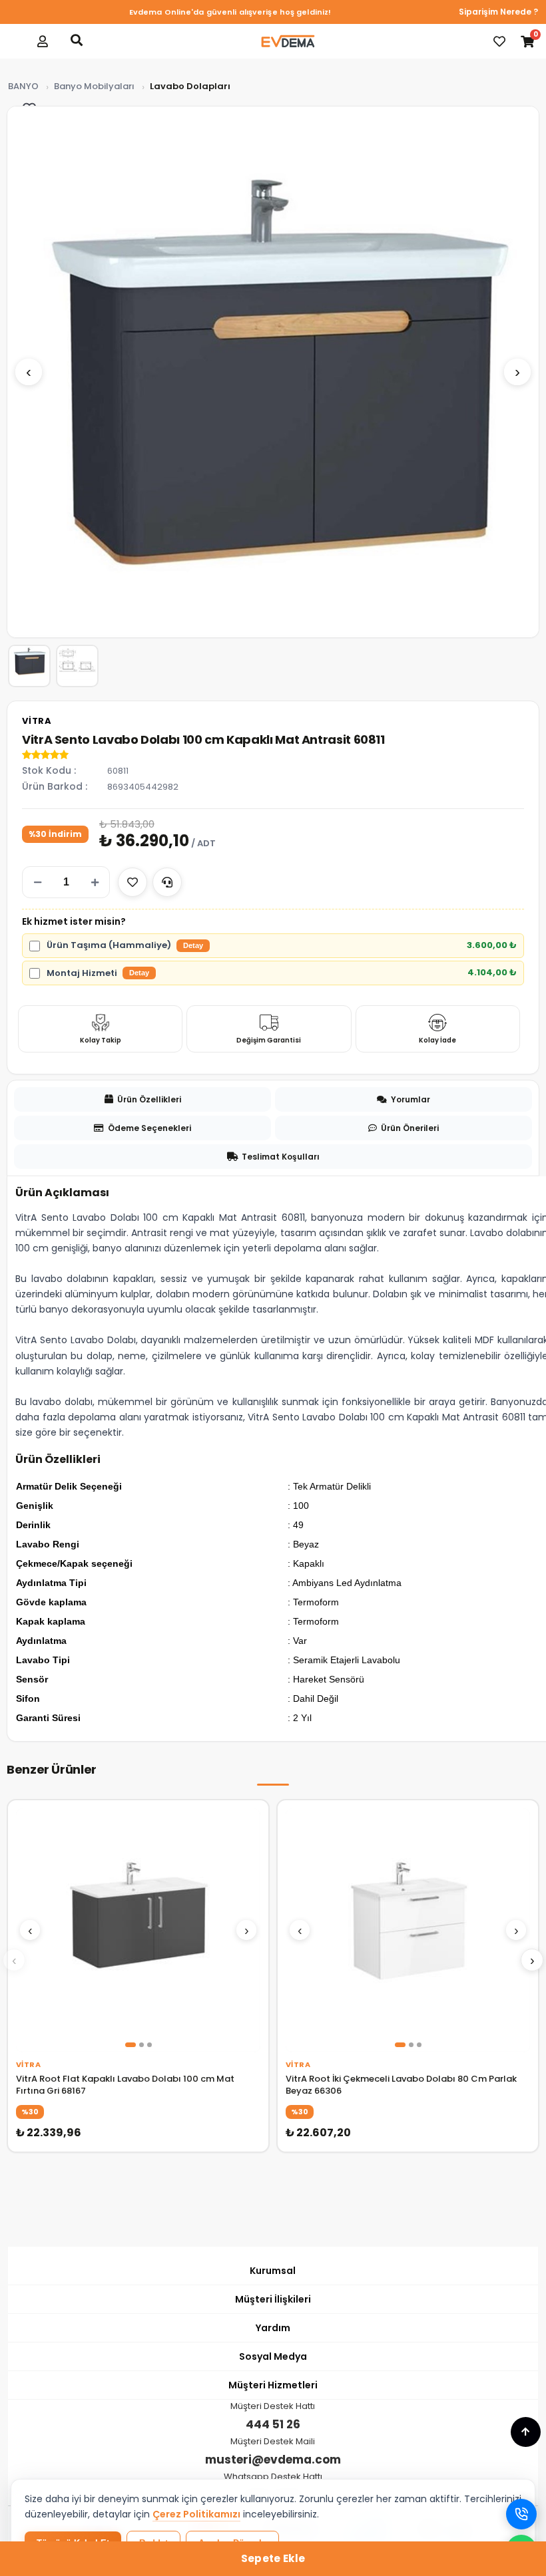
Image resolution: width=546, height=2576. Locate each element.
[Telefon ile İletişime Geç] (521, 2514)
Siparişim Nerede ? (498, 12)
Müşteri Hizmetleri (273, 2385)
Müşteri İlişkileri (273, 2299)
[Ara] (77, 40)
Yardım (273, 2328)
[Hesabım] (43, 41)
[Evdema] (288, 41)
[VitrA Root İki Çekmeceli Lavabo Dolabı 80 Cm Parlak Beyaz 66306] (408, 1930)
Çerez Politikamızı (196, 2514)
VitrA (37, 721)
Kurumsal (273, 2271)
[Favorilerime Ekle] (133, 882)
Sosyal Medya (273, 2356)
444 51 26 (273, 2424)
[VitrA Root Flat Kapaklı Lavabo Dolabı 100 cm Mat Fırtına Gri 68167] (138, 1930)
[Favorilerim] (499, 41)
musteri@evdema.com (273, 2460)
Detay (193, 945)
